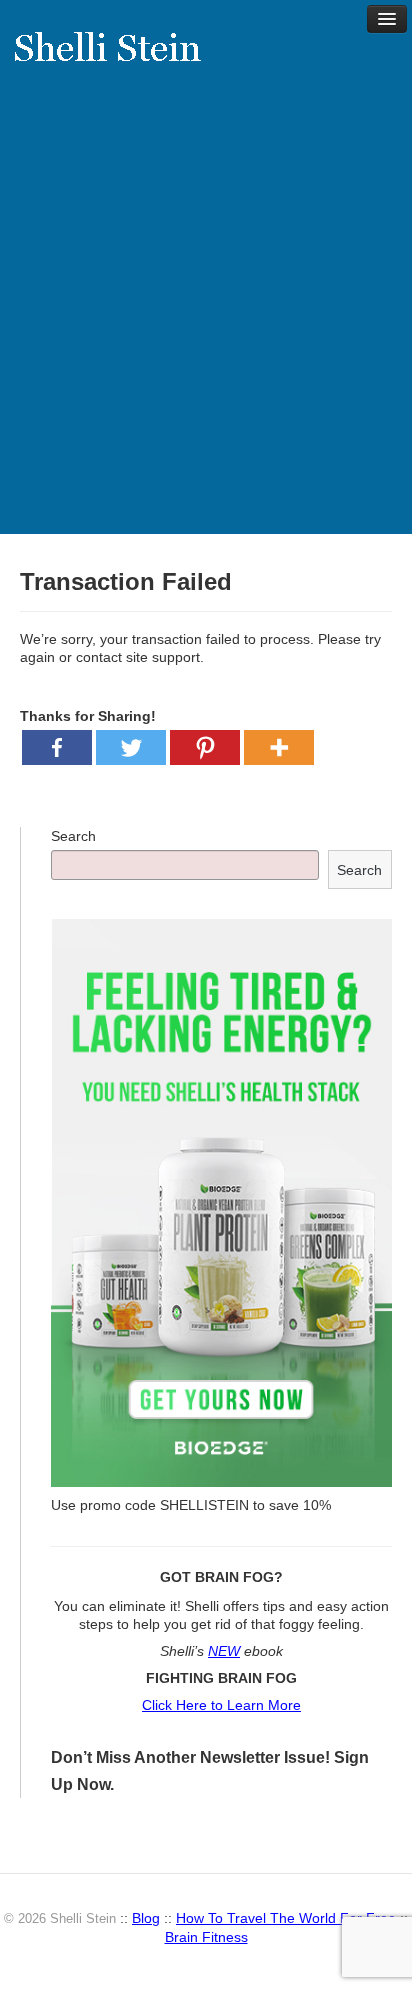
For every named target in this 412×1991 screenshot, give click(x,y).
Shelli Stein (120, 60)
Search (73, 836)
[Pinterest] (205, 747)
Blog (146, 1918)
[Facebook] (57, 747)
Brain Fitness (206, 1937)
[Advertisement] (206, 318)
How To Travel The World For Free (286, 1918)
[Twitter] (131, 747)
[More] (279, 747)
